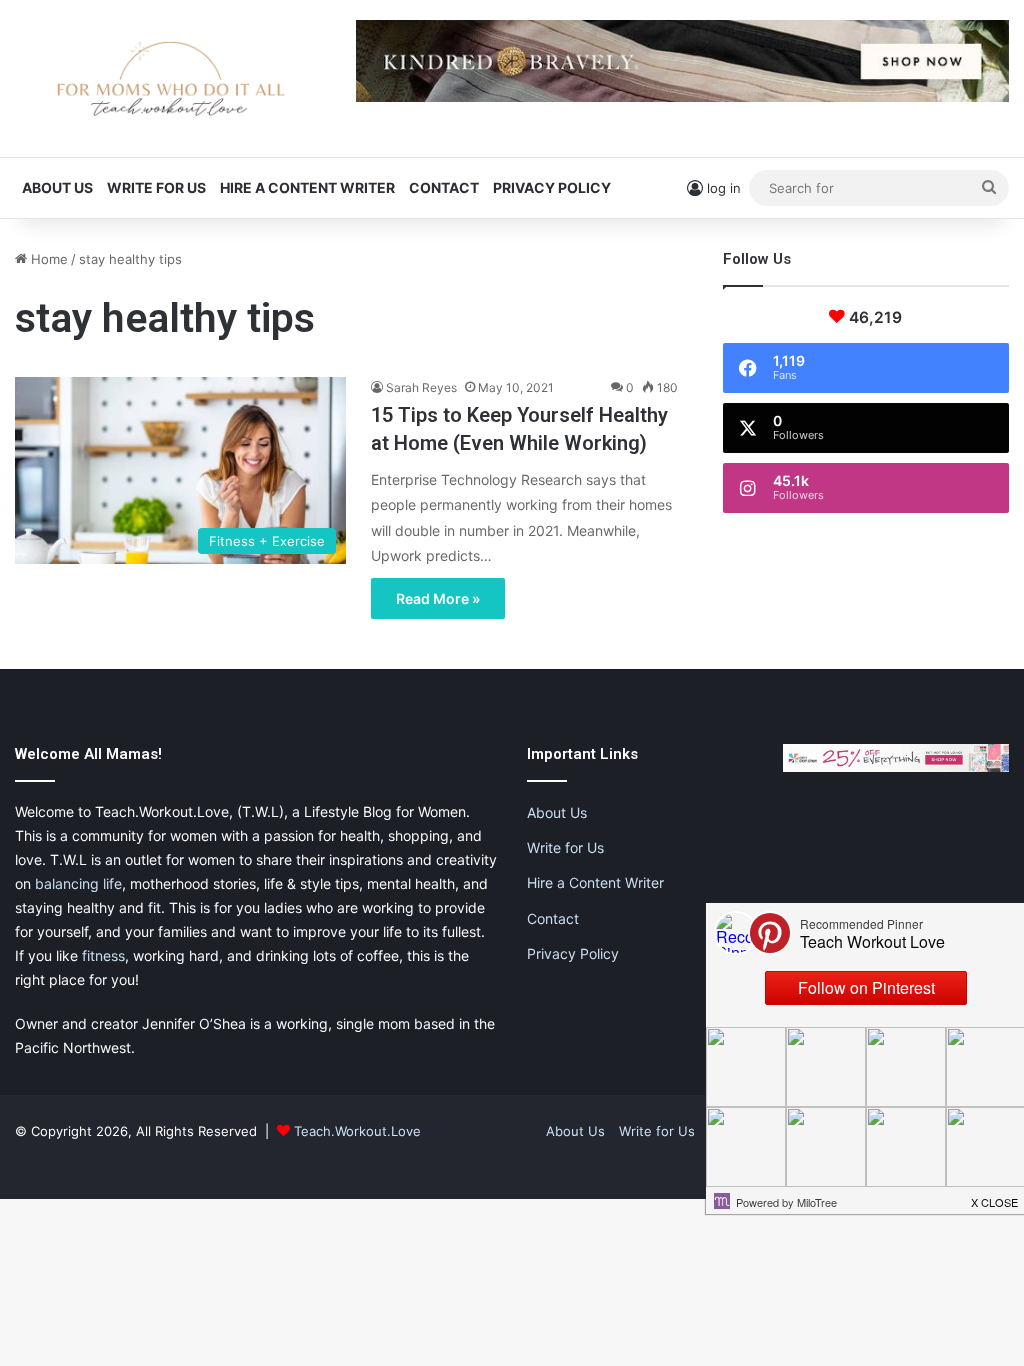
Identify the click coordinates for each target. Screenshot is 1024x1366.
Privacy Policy (552, 187)
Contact (444, 187)
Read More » (438, 598)
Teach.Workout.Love (357, 1131)
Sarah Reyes (421, 387)
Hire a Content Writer (307, 187)
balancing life (78, 883)
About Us (57, 187)
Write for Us (156, 187)
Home (47, 259)
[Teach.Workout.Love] (170, 78)
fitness (103, 955)
